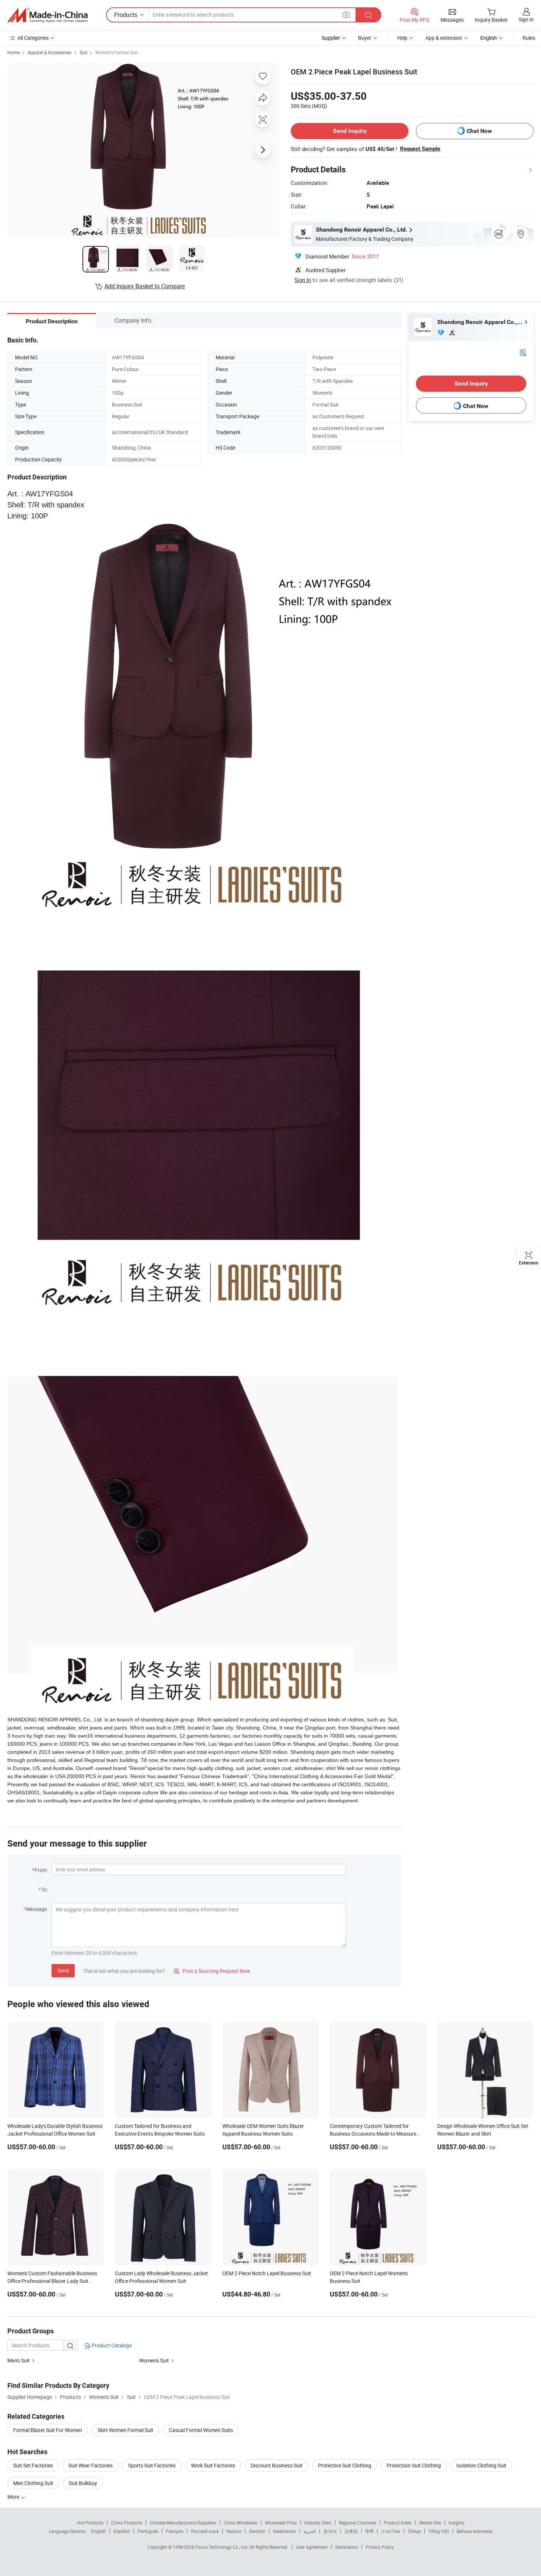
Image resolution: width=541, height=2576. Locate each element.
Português (148, 2531)
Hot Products (90, 2523)
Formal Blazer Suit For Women (48, 2430)
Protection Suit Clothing (414, 2465)
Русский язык (205, 2531)
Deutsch (257, 2531)
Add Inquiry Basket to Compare (145, 286)
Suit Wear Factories (91, 2465)
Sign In (303, 280)
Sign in (526, 19)
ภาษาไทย (391, 2531)
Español (122, 2531)
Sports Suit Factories (152, 2465)
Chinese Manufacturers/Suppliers (183, 2523)
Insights (457, 2523)
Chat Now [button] (479, 131)
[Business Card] (523, 352)
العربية (310, 2531)
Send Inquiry (350, 131)
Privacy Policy (380, 2547)
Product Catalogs (111, 2345)
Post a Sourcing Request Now (212, 1971)
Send (63, 1970)
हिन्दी (369, 2531)
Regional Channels (358, 2523)
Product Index (398, 2523)
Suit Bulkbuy (83, 2483)
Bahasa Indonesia (475, 2531)
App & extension (444, 38)
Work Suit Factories (213, 2465)
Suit (83, 52)
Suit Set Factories (33, 2465)
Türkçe (414, 2531)
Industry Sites (318, 2523)
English (99, 2531)
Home (13, 52)
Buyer (365, 38)
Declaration (347, 2547)
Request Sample (420, 149)
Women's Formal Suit (116, 52)
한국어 (330, 2531)
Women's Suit (154, 2360)
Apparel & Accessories (49, 52)
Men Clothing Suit (33, 2483)
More (14, 2497)
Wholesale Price (281, 2523)
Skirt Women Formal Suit (125, 2430)
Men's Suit (19, 2360)
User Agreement (312, 2547)
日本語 (351, 2531)
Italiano (234, 2531)
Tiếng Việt (439, 2531)
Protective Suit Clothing (345, 2465)
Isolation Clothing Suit (481, 2465)
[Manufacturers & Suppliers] (47, 15)
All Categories (33, 38)
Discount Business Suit (277, 2465)
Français (175, 2531)
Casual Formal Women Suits (201, 2430)
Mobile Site (430, 2523)
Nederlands (284, 2531)
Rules (529, 38)
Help (402, 38)
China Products (127, 2523)
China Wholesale (241, 2523)
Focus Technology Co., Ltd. (222, 2547)
